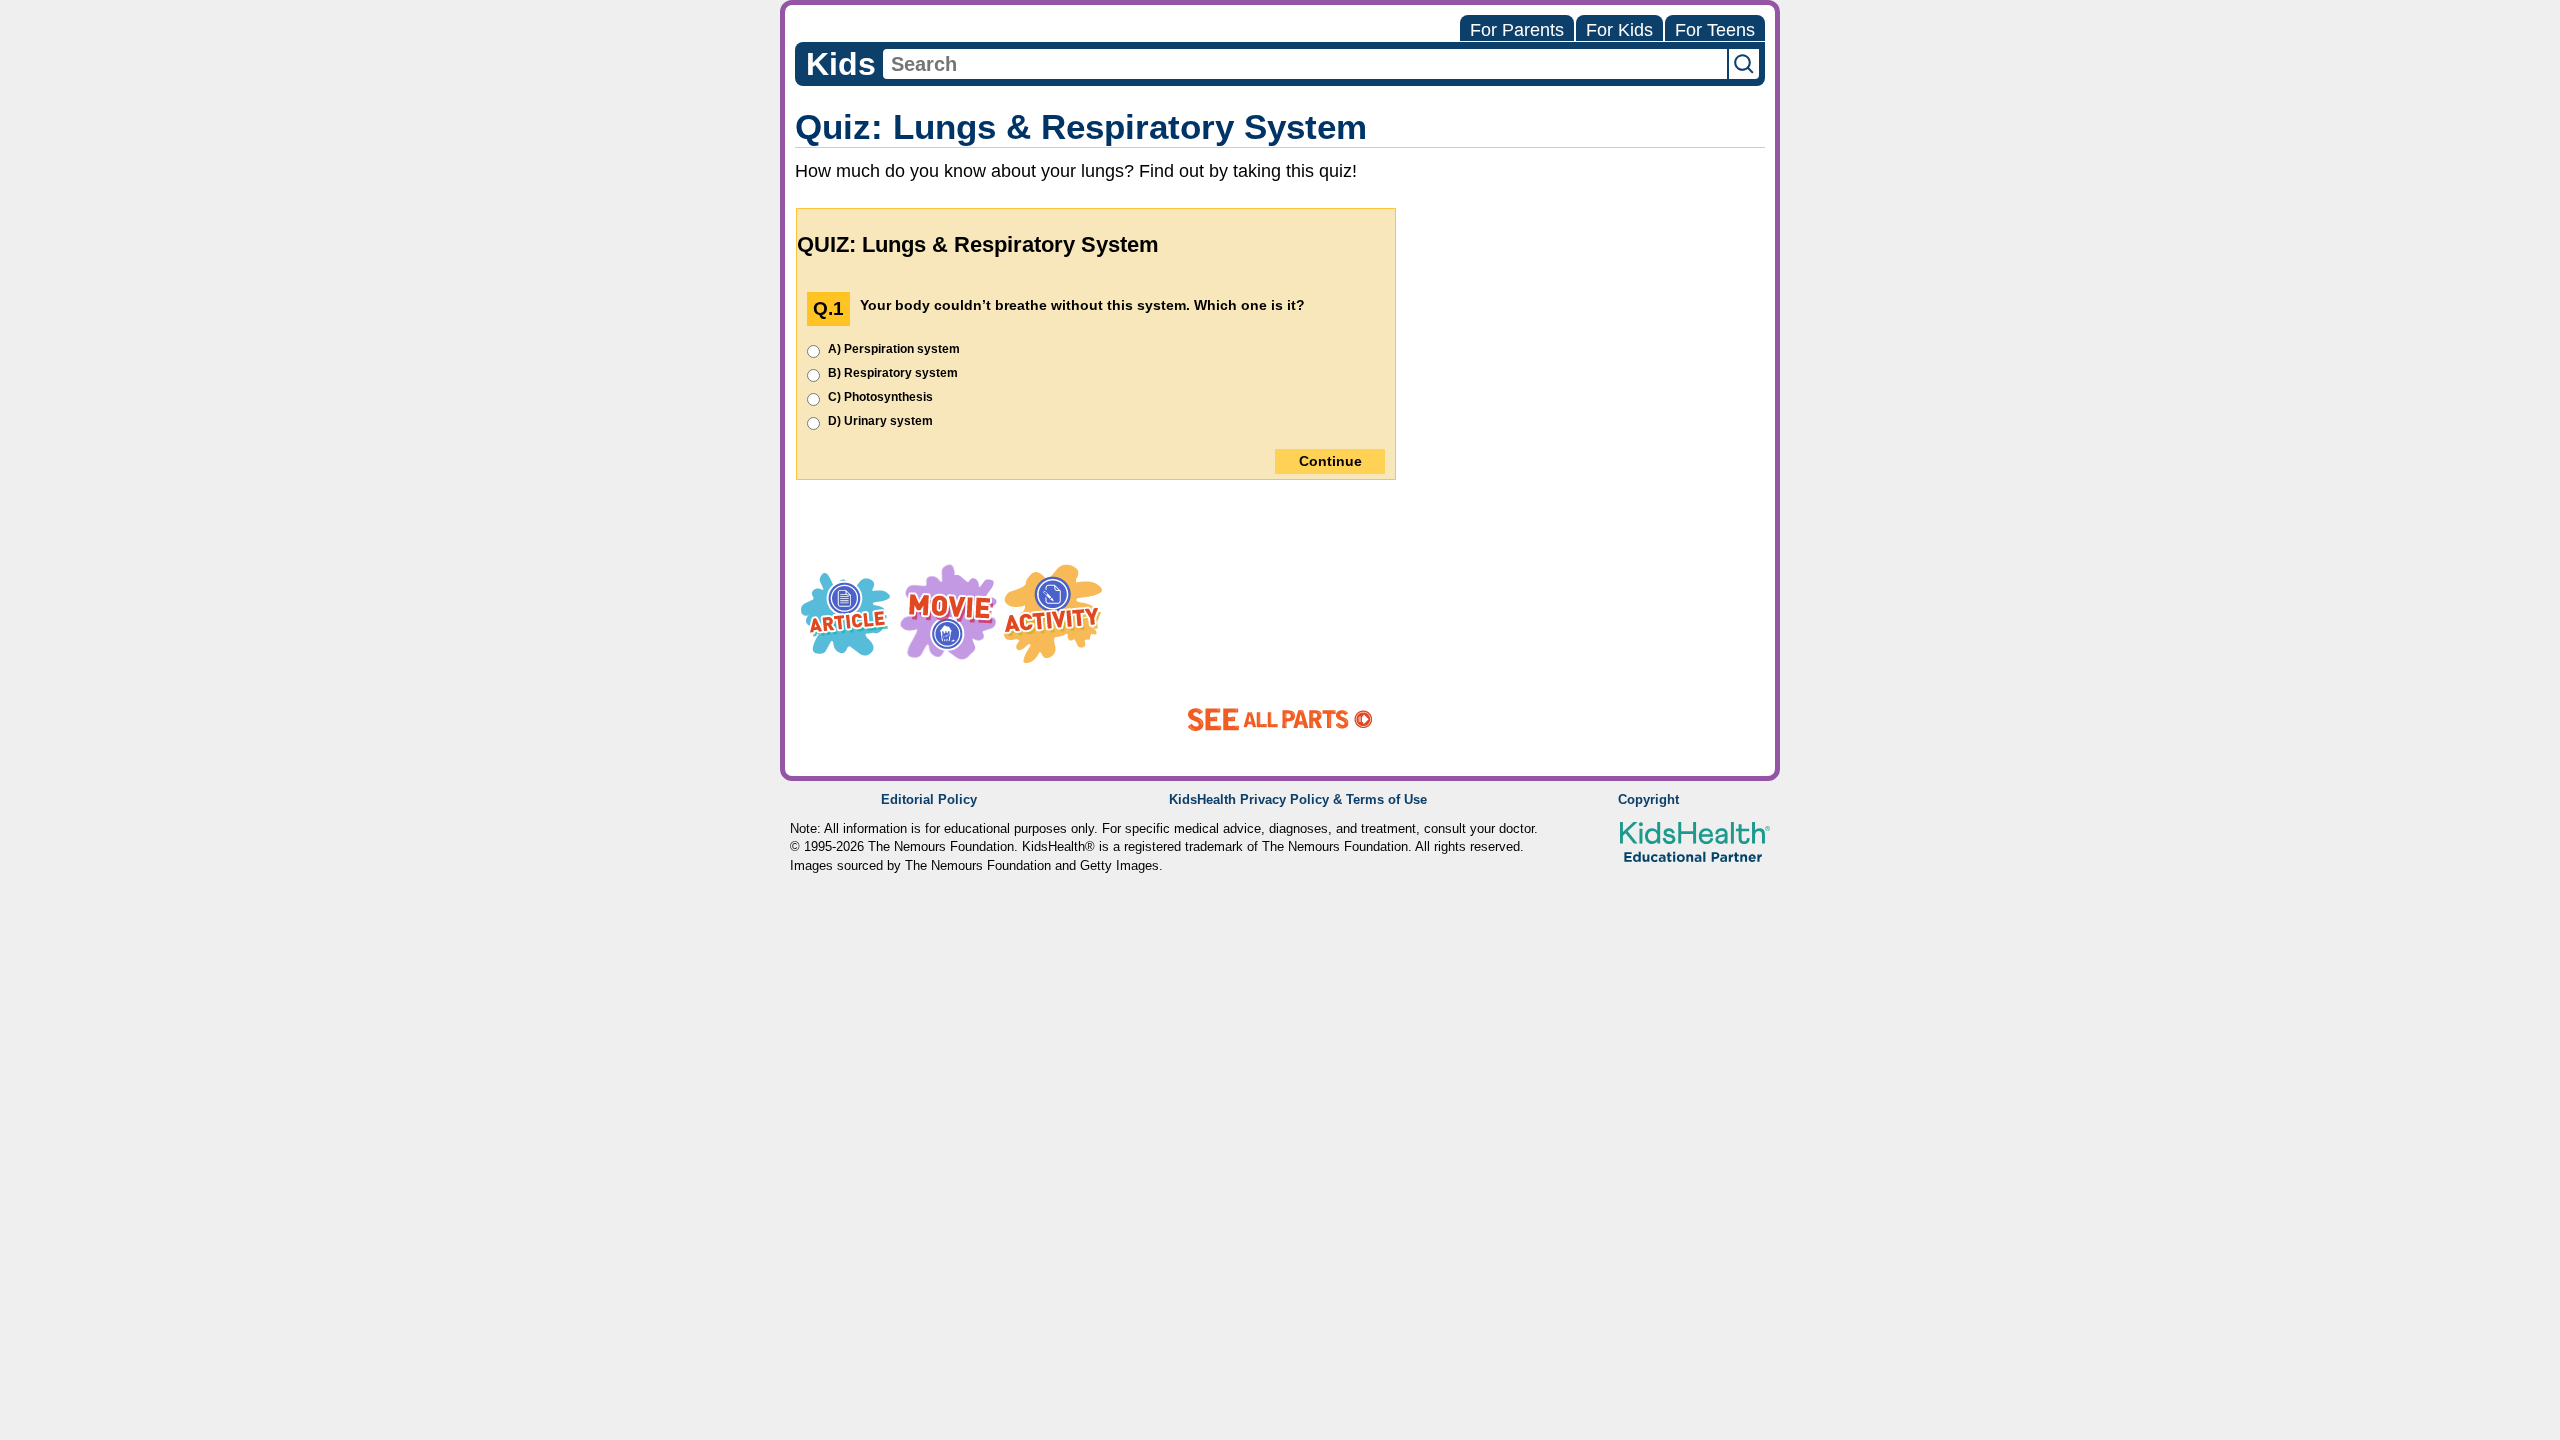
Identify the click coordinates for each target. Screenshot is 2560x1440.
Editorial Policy (929, 800)
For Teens (1715, 30)
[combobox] (1305, 64)
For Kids (1619, 30)
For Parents (1517, 30)
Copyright (1648, 800)
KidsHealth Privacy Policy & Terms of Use (1298, 800)
